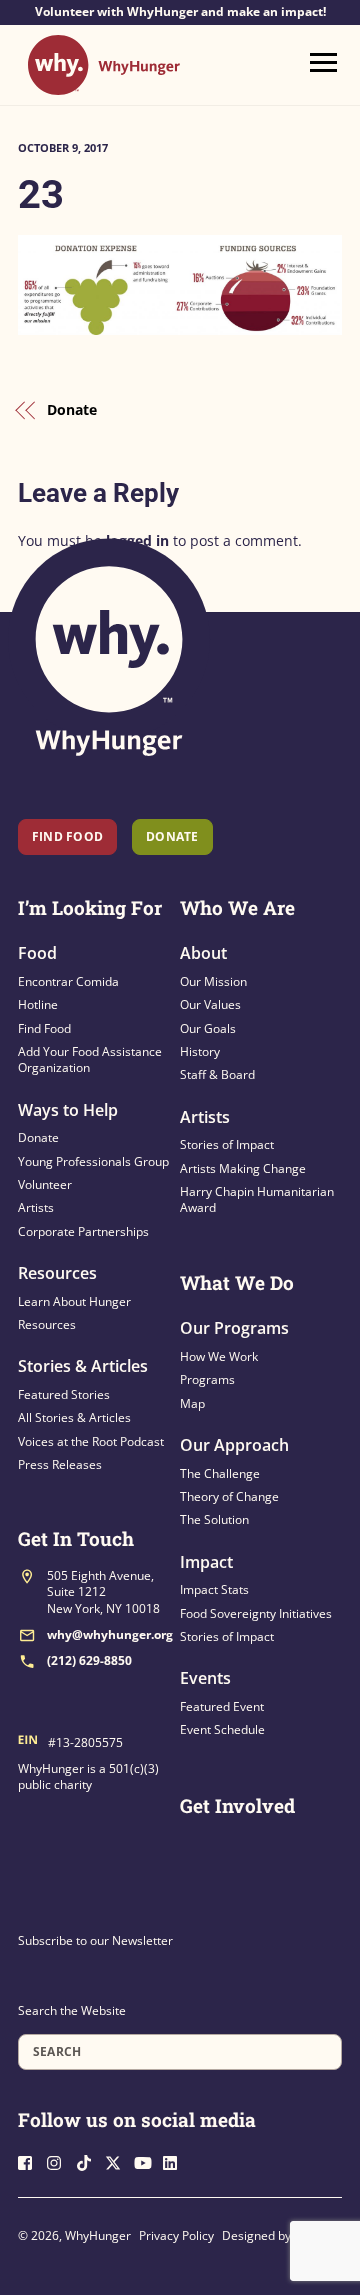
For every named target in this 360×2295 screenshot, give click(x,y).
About (203, 953)
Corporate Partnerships (83, 1231)
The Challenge (220, 1473)
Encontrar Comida (68, 981)
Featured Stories (64, 1394)
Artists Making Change (243, 1168)
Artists (36, 1207)
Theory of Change (229, 1496)
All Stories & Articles (74, 1417)
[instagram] (60, 2160)
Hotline (38, 1004)
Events (205, 1678)
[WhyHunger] (104, 85)
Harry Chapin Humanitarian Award (257, 1199)
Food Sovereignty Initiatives (256, 1613)
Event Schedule (222, 1729)
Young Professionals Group (93, 1161)
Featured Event (222, 1706)
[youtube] (147, 2160)
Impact (206, 1562)
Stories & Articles (83, 1366)
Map (192, 1403)
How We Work (219, 1356)
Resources (57, 1273)
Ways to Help (68, 1110)
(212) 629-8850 (89, 1660)
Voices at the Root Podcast (91, 1441)
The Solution (214, 1519)
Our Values (210, 1004)
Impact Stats (214, 1589)
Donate (72, 409)
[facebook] (31, 2160)
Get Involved (237, 1805)
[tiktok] (89, 2160)
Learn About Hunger (74, 1301)
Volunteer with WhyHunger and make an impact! (180, 12)
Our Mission (213, 981)
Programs (207, 1379)
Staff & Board (217, 1074)
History (200, 1051)
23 (41, 194)
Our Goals (208, 1028)
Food (37, 953)
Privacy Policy (176, 2235)
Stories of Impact (227, 1144)
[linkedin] (176, 2160)
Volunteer (45, 1184)
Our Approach (234, 1445)
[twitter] (118, 2160)
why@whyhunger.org (110, 1634)
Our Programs (234, 1328)
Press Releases (60, 1464)
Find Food (67, 836)
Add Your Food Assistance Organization (90, 1059)
